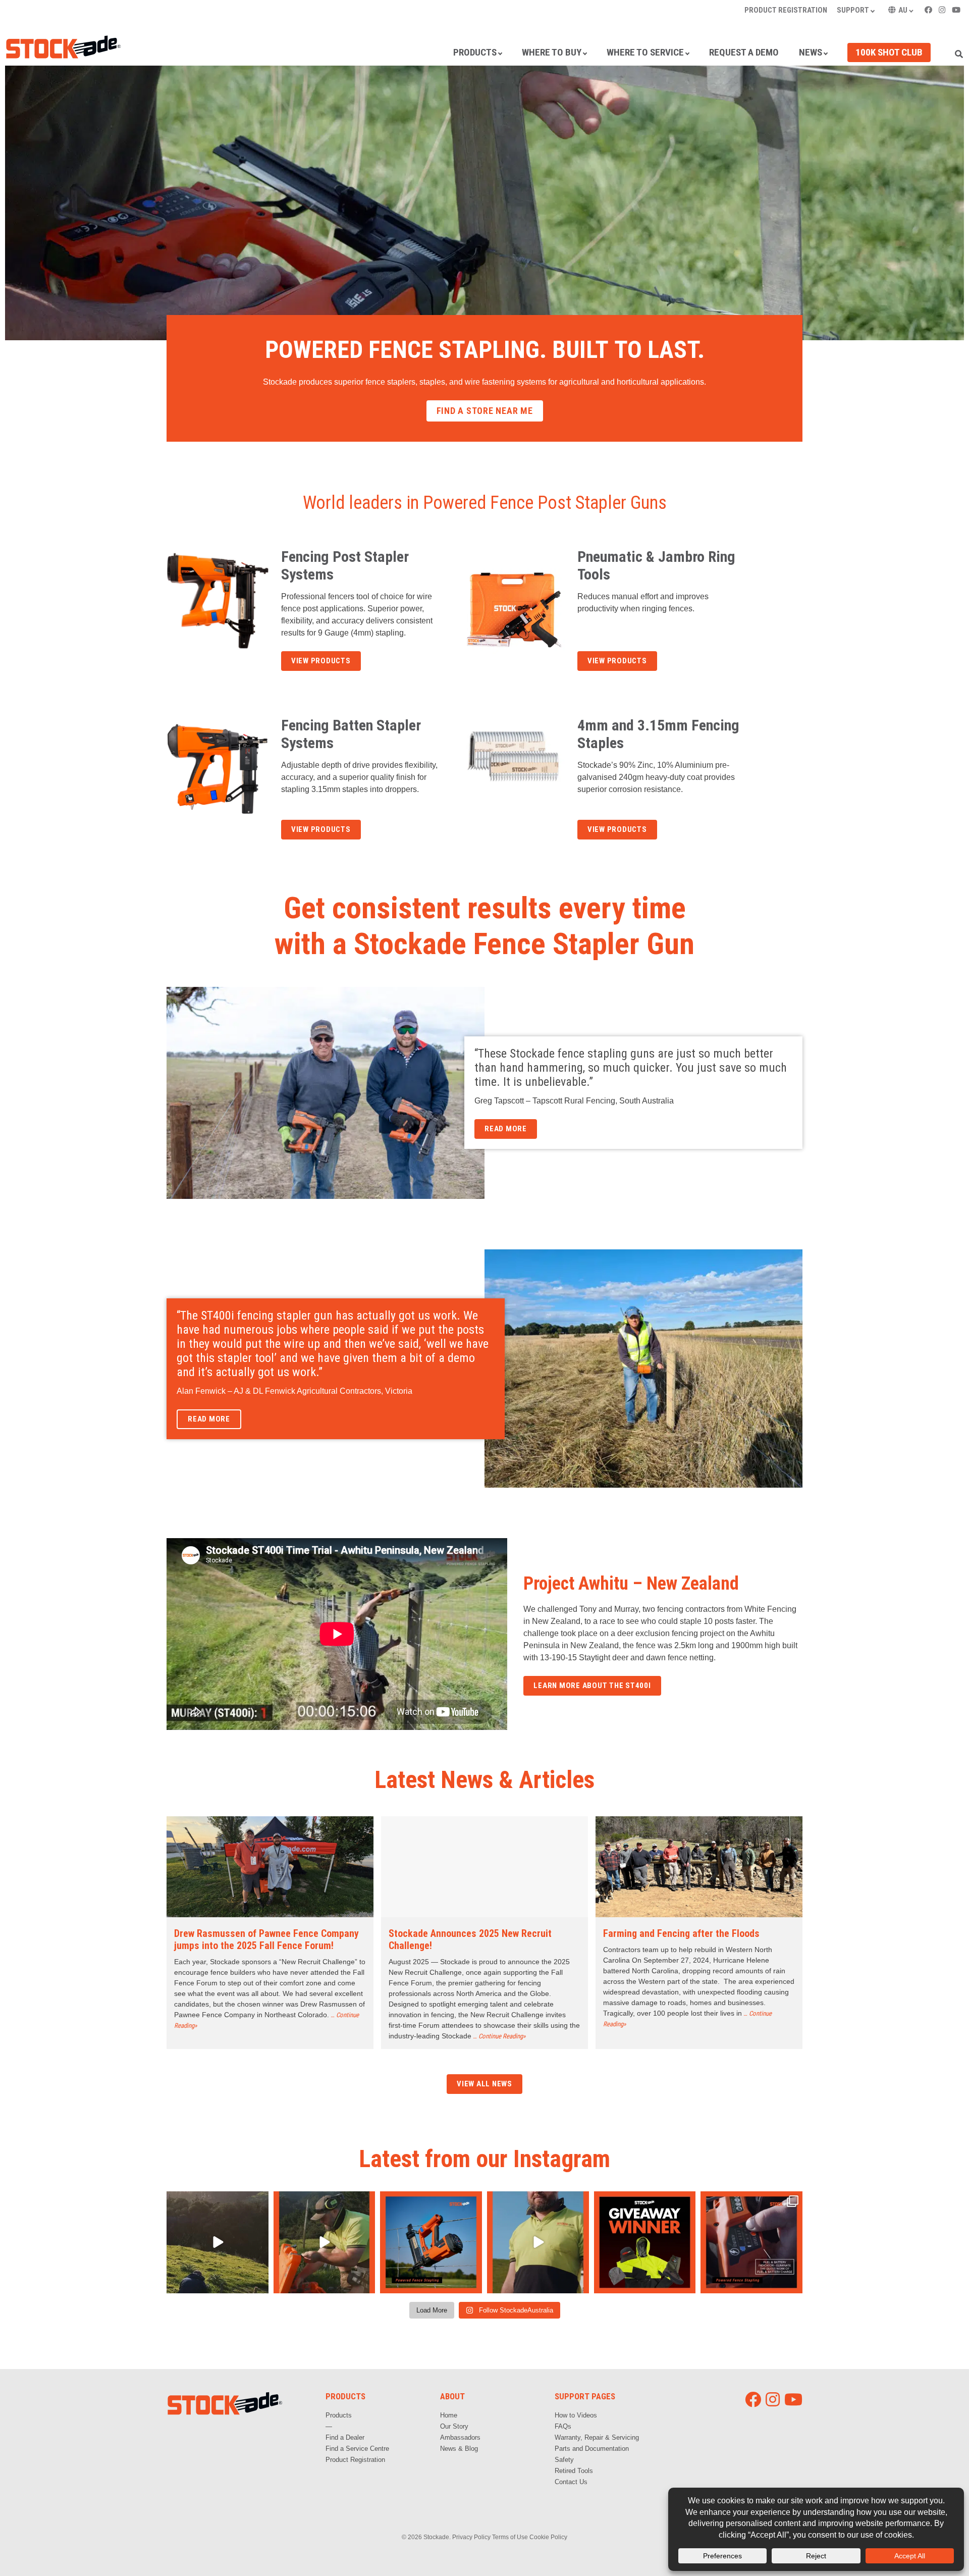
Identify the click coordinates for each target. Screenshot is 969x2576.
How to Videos (576, 2415)
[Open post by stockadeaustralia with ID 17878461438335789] (218, 2242)
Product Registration (786, 10)
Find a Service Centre (357, 2449)
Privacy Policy (471, 2537)
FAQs (563, 2426)
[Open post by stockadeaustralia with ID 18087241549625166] (538, 2242)
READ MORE (209, 1419)
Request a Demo (744, 52)
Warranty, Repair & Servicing (597, 2437)
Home (449, 2415)
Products (475, 52)
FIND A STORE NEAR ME (485, 411)
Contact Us (571, 2482)
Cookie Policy (548, 2537)
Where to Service (645, 52)
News (811, 52)
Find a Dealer (345, 2437)
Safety (564, 2460)
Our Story (454, 2426)
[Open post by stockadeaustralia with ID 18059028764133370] (325, 2242)
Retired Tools (574, 2471)
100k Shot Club (889, 52)
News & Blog (459, 2449)
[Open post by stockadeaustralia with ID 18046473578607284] (645, 2242)
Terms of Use (510, 2537)
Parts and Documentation (592, 2449)
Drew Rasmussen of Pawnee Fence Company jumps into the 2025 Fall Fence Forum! (266, 1939)
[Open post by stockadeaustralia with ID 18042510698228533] (431, 2242)
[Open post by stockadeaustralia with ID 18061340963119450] (751, 2242)
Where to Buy (552, 52)
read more (506, 1129)
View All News (484, 2084)
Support (853, 10)
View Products (321, 661)
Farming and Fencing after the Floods (681, 1933)
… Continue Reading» (499, 2036)
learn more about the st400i (592, 1686)
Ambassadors (460, 2437)
